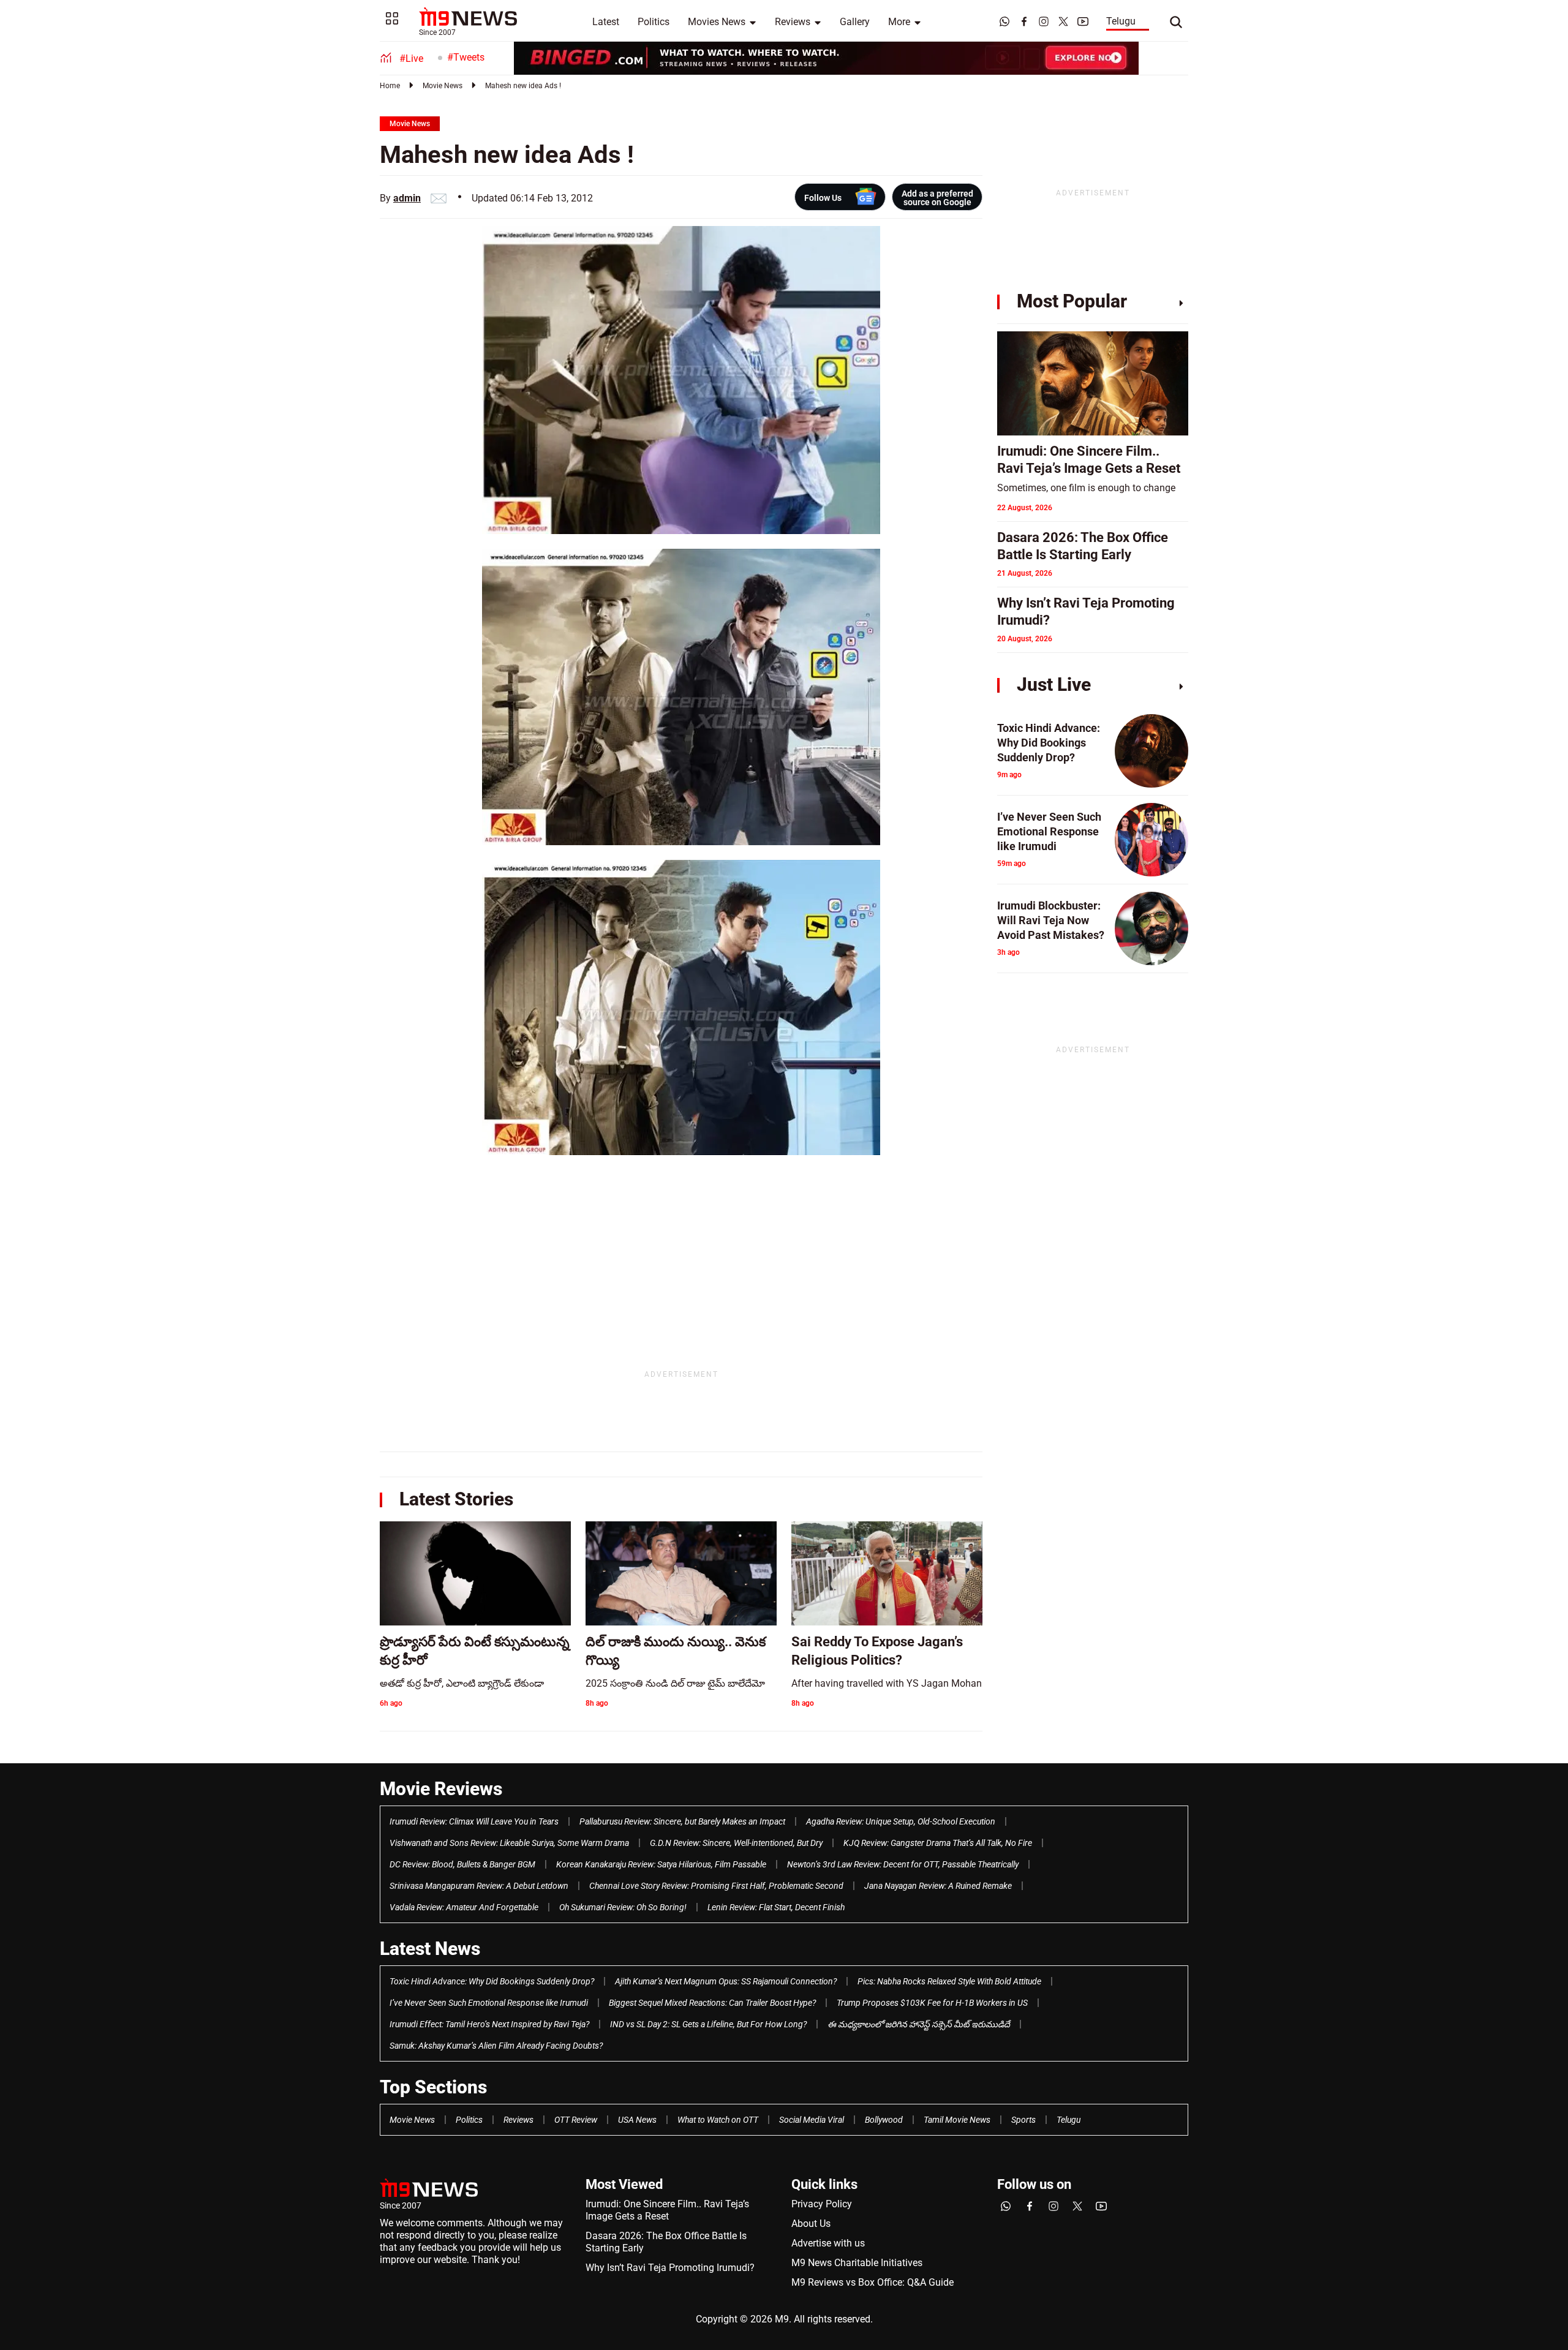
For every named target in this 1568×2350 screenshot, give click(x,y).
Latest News (430, 1949)
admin (407, 198)
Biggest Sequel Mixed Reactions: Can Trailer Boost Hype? (712, 2003)
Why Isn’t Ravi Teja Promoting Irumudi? (670, 2268)
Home (390, 86)
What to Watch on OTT (718, 2120)
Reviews (793, 22)
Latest (606, 22)
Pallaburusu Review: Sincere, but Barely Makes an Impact (682, 1821)
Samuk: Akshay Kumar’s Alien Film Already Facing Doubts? (496, 2046)
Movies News (717, 22)
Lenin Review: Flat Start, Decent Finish (776, 1907)
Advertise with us (828, 2243)
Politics (654, 22)
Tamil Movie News (957, 2120)
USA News (637, 2120)
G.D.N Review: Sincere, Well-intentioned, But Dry (736, 1843)
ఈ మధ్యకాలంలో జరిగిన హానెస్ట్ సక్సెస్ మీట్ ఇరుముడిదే (919, 2024)
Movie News (443, 86)
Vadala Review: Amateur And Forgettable (464, 1907)
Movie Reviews (441, 1789)
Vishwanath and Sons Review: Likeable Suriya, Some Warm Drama (509, 1843)
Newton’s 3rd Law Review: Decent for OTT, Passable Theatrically (903, 1864)
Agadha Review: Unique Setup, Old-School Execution (901, 1821)
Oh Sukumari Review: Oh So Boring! (623, 1907)
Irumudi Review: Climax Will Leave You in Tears (474, 1821)
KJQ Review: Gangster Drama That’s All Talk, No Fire (938, 1843)
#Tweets (466, 57)
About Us (811, 2224)
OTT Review (576, 2120)
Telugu (1121, 21)
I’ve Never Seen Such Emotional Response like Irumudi (489, 2003)
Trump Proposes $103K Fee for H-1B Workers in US (932, 2003)
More (899, 22)
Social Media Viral (812, 2120)
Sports (1023, 2120)
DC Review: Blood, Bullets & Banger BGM (462, 1864)
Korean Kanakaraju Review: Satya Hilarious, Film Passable (661, 1864)
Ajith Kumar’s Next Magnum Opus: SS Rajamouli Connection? (726, 1981)
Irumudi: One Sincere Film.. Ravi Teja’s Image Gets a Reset (667, 2210)
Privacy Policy (822, 2204)
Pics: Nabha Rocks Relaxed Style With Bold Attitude (949, 1981)
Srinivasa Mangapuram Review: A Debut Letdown (479, 1886)
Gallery (855, 22)
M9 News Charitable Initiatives (857, 2263)
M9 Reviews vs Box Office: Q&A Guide (873, 2282)
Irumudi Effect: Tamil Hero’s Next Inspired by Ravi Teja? (489, 2024)
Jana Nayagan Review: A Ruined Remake (938, 1886)
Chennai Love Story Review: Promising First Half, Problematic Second (716, 1886)
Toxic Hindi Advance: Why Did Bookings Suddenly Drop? (492, 1981)
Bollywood (884, 2120)
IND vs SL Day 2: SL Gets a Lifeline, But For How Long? (708, 2024)
